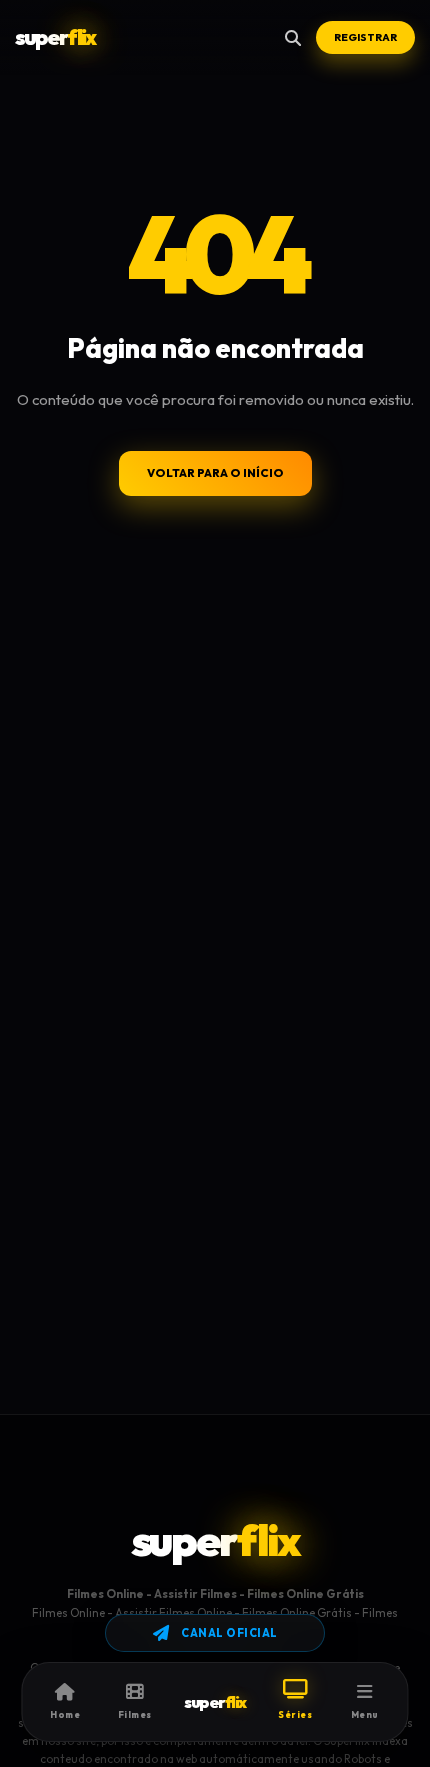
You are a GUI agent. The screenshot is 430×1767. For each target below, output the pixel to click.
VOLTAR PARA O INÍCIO (215, 473)
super (55, 37)
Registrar (365, 37)
